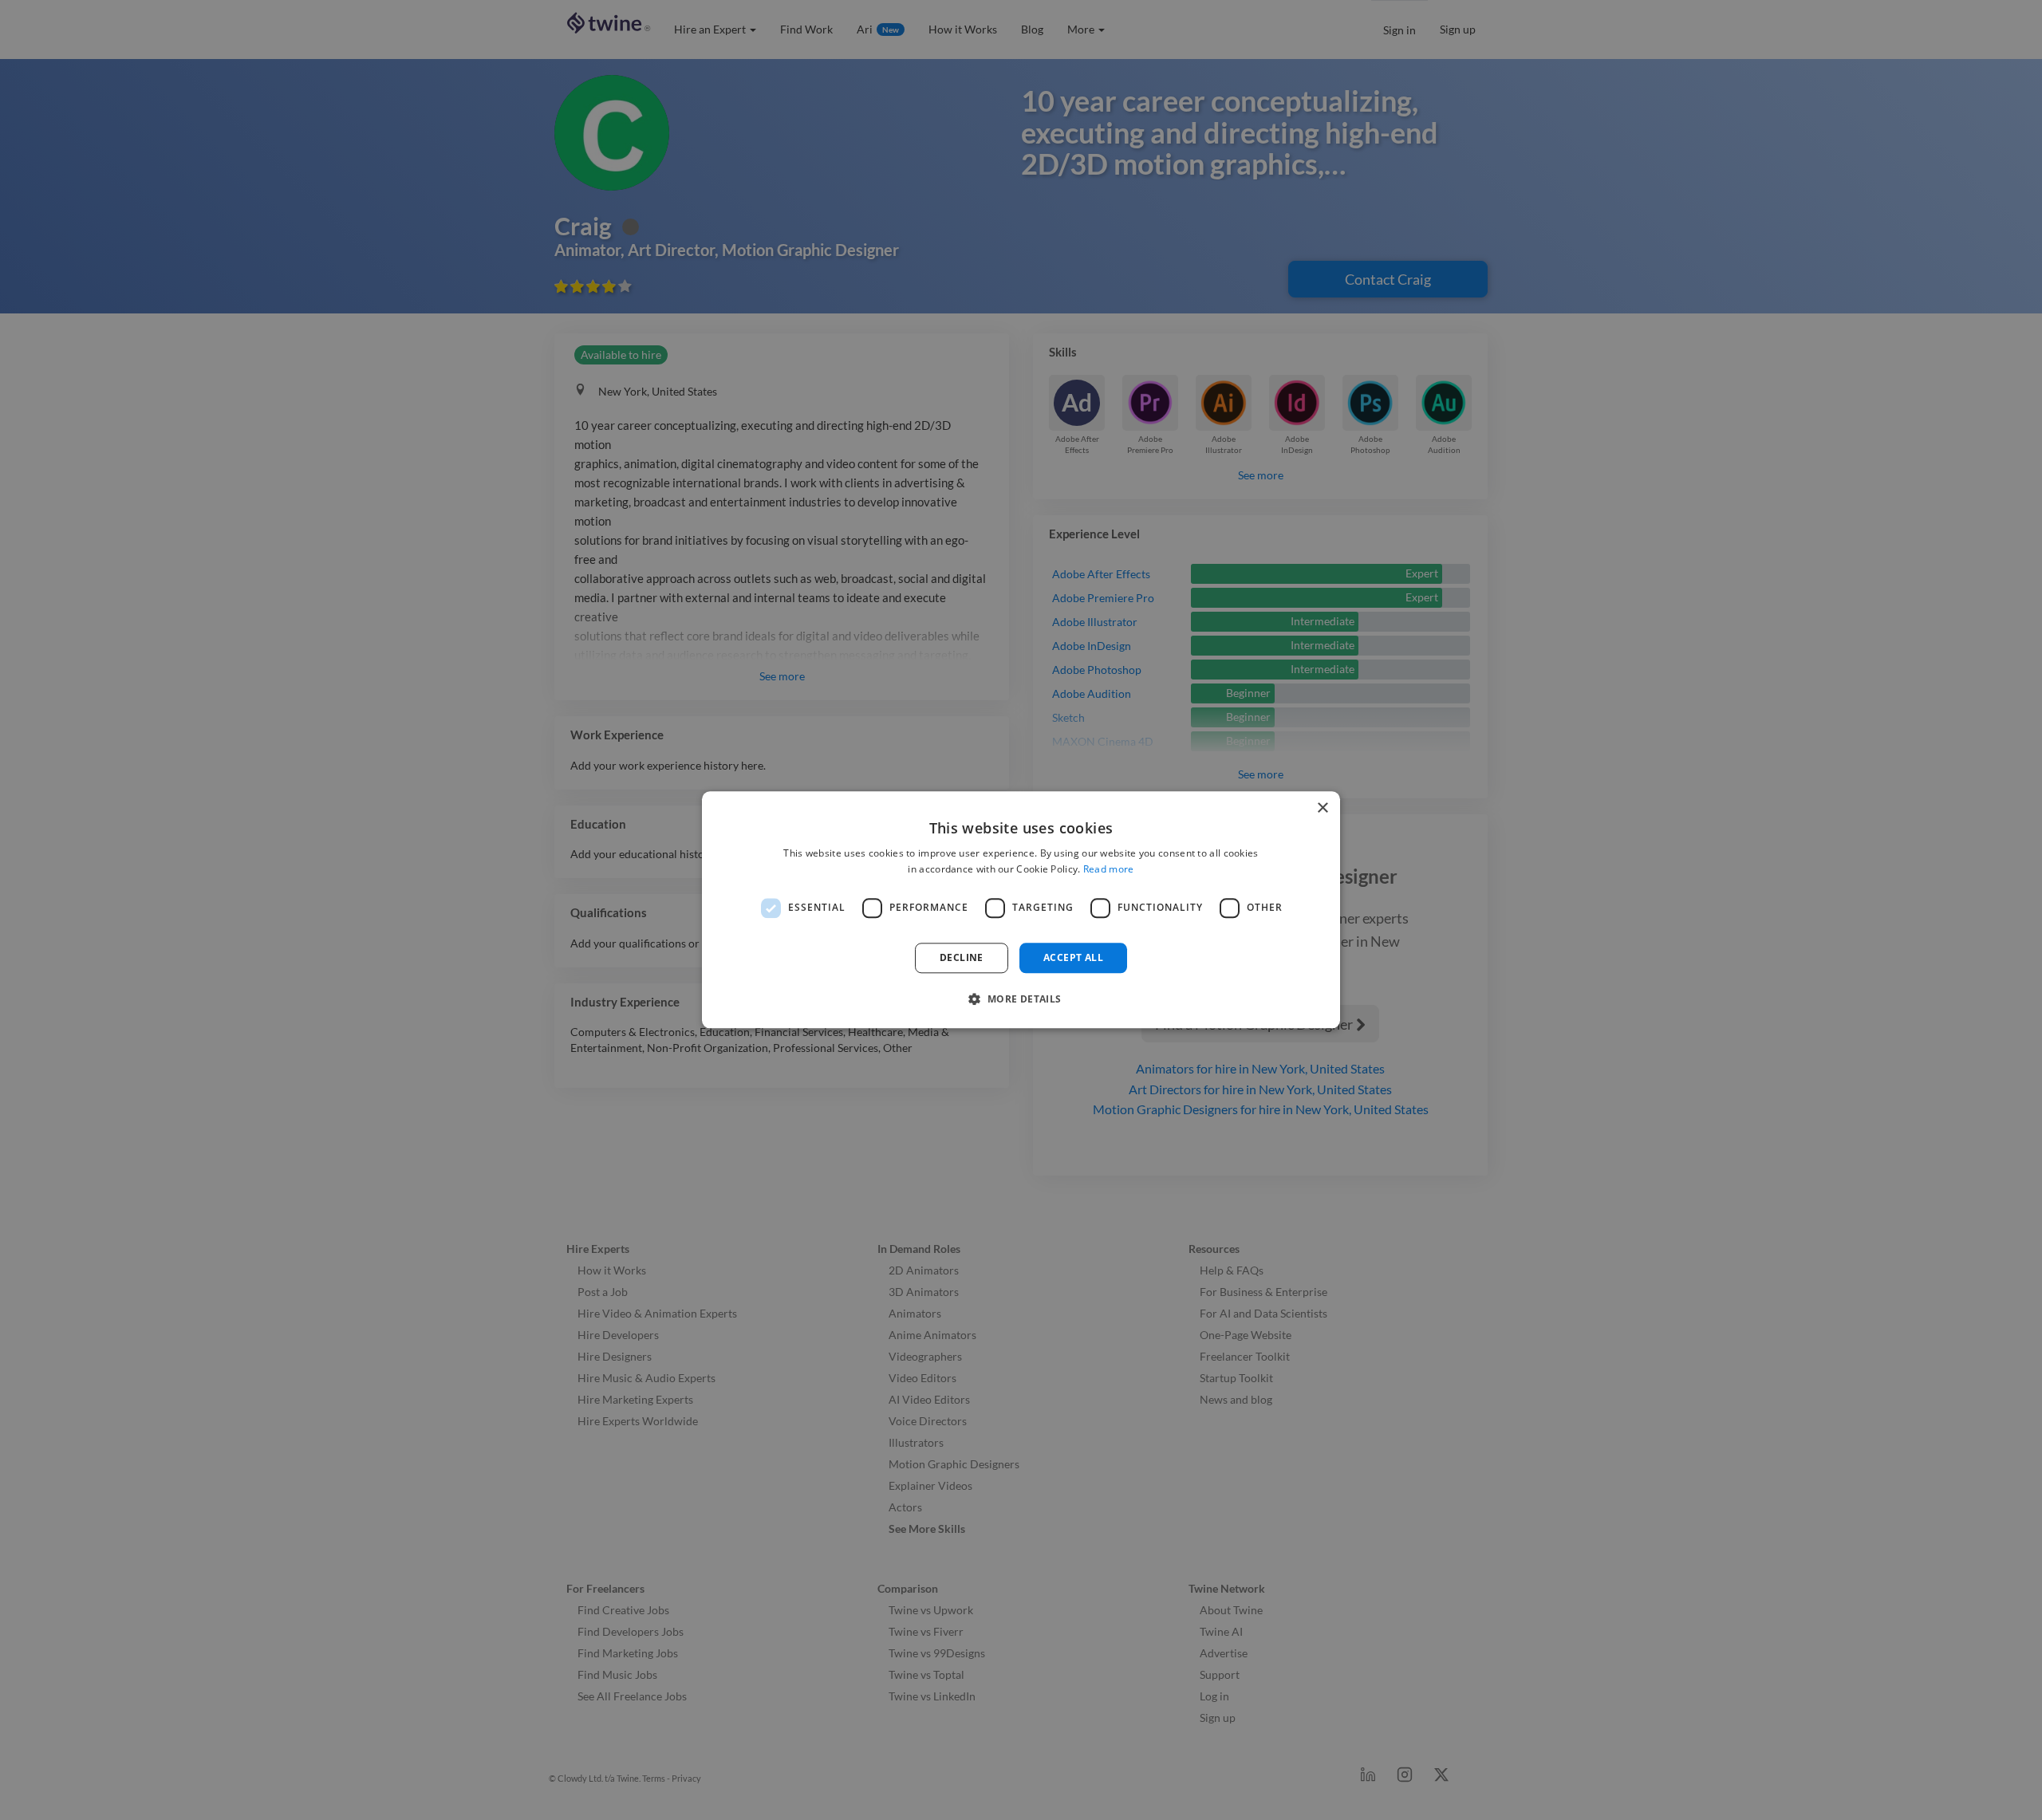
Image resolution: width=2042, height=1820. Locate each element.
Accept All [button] (1073, 957)
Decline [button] (962, 957)
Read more (1109, 870)
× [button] (1322, 808)
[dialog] (1021, 910)
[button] (1021, 999)
